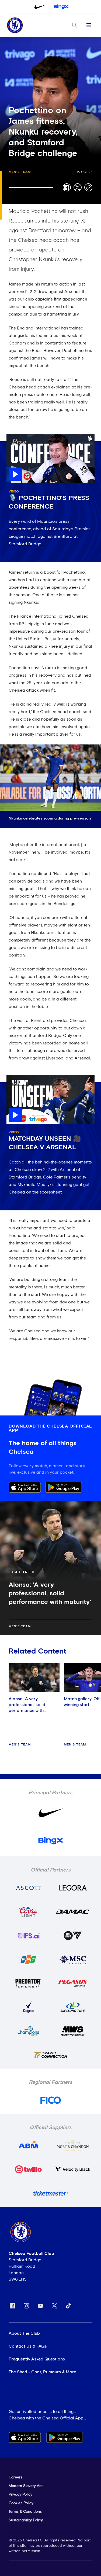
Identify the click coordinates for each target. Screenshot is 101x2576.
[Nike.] (40, 7)
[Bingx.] (61, 7)
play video (17, 436)
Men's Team (20, 172)
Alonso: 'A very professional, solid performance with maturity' (27, 1708)
